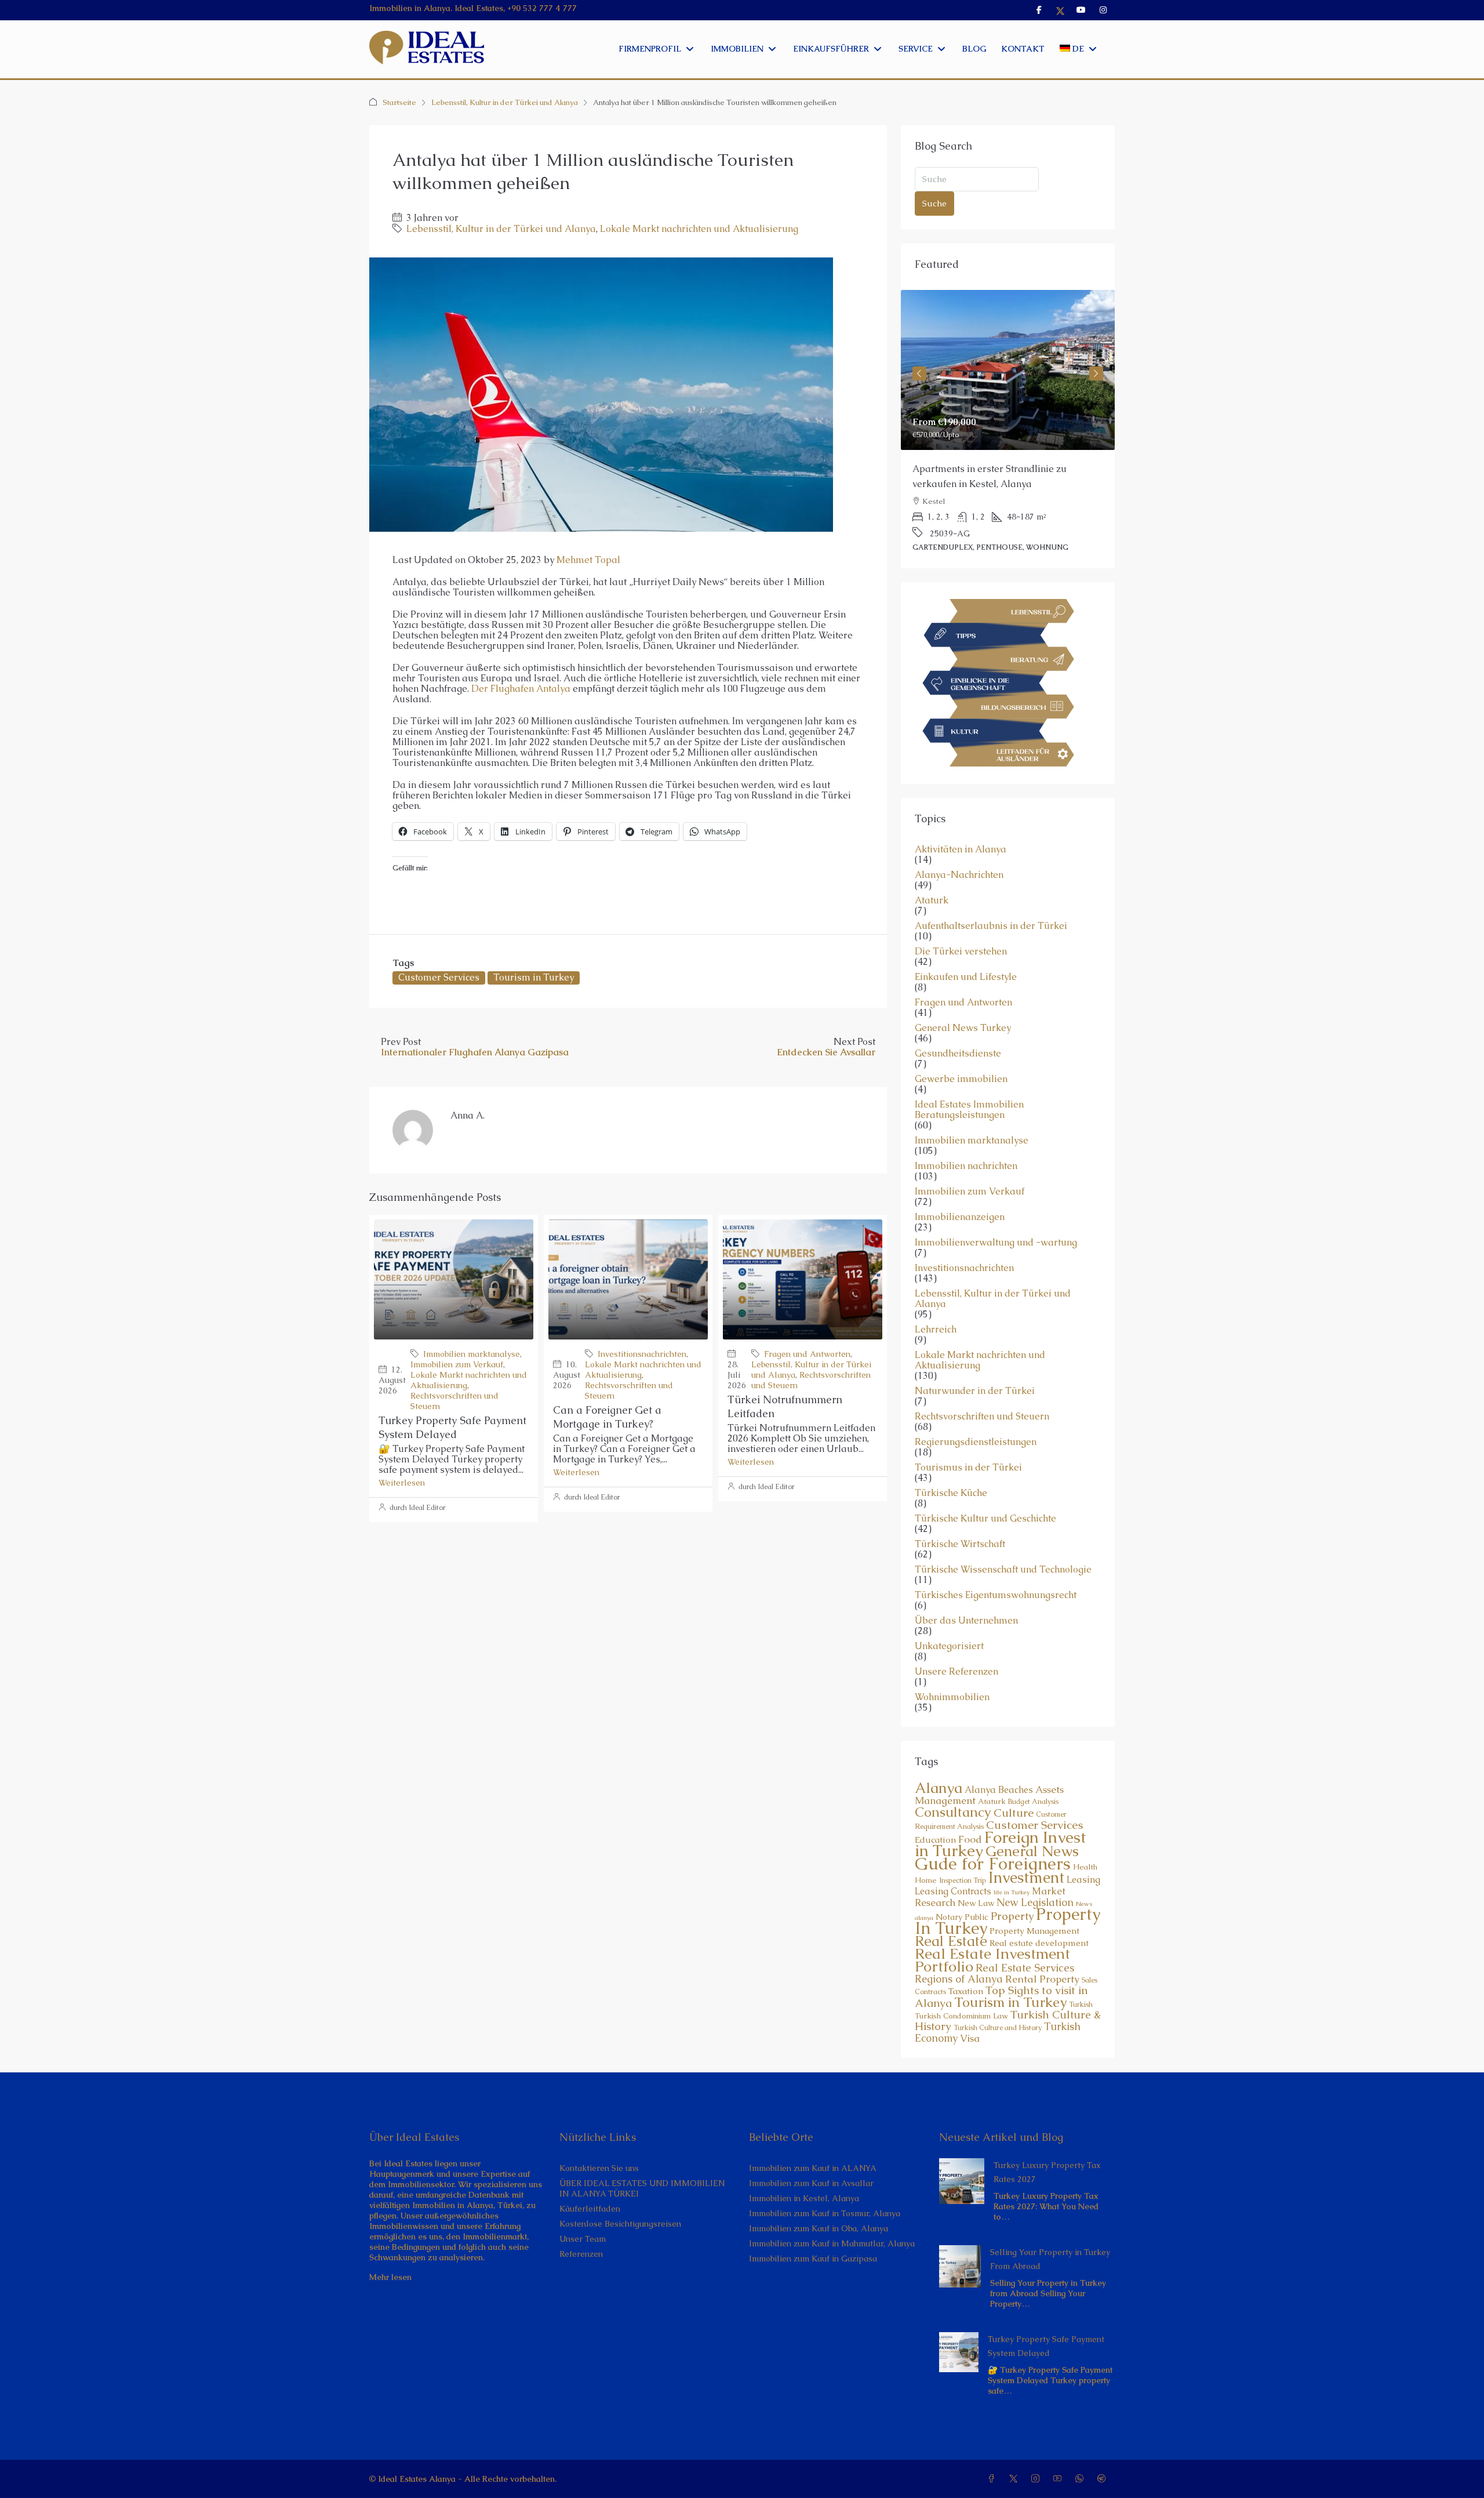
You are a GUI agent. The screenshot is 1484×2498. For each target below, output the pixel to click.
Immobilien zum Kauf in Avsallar (811, 2168)
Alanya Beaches (999, 1775)
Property (1012, 1901)
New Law (976, 1888)
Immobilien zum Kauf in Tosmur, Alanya (825, 2198)
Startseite (399, 102)
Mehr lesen (390, 2262)
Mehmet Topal (588, 560)
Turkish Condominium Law (961, 2001)
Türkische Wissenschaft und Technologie (1003, 1555)
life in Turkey (1012, 1877)
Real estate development (1039, 1928)
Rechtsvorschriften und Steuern (982, 1402)
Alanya (939, 1773)
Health (1085, 1852)
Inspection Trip (963, 1865)
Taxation (966, 1976)
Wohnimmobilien (952, 1682)
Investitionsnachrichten (642, 1354)
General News (1032, 1836)
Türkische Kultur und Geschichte (985, 1504)
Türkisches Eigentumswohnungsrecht (996, 1580)
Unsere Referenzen (956, 1657)
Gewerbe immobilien (961, 1064)
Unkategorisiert (949, 1631)
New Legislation (1035, 1887)
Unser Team (583, 2224)
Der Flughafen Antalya (521, 689)
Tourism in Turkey (534, 977)
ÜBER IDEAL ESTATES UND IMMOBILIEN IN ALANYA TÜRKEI (642, 2173)
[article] (1008, 422)
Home (926, 1865)
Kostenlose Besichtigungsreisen (620, 2209)
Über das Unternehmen (966, 1606)
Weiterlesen (402, 1483)
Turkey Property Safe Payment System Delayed (452, 1427)
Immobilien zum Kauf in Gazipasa (813, 2243)
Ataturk (932, 885)
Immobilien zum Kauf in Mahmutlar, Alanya (832, 2228)
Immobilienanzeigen (960, 1202)
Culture (1014, 1798)
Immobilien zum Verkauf (457, 1364)
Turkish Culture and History (998, 2013)
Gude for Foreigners (993, 1849)
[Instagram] (1038, 2464)
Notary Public (962, 1902)
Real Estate (951, 1926)
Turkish (1081, 1989)
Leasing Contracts (953, 1876)
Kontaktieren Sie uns (599, 2153)
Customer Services (439, 977)
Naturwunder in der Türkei (975, 1376)
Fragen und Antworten (807, 1354)
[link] (1008, 370)
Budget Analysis (1033, 1787)
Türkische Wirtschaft (960, 1529)
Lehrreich (936, 1315)
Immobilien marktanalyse (472, 1354)
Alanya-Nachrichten (959, 860)
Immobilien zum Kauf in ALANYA (813, 2153)
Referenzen (581, 2239)
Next (1096, 369)
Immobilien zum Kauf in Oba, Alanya (819, 2213)
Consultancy (953, 1797)
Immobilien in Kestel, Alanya (804, 2183)
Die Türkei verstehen (961, 936)
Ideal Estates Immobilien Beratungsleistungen (969, 1095)
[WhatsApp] (1082, 2464)
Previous (919, 369)
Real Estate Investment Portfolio (992, 1945)
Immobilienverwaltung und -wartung (996, 1228)
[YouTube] (1060, 2464)
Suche (934, 203)
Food (970, 1824)
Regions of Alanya (959, 1964)
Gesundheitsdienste (958, 1039)
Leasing (1083, 1865)
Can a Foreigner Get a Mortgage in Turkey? (607, 1417)
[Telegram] (1104, 2464)
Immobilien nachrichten (966, 1151)
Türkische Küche (951, 1478)
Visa (970, 2023)
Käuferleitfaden (590, 2194)
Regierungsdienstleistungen (976, 1427)
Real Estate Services (1025, 1953)
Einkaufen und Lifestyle (966, 962)
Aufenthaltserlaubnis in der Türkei (991, 911)
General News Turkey (963, 1013)
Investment (1026, 1862)
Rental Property (1042, 1964)
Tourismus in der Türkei (968, 1453)
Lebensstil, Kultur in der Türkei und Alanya (505, 102)
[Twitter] (1016, 2464)
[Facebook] (994, 2464)
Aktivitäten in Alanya (961, 834)
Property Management (1034, 1916)
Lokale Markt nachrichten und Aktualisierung (699, 229)
